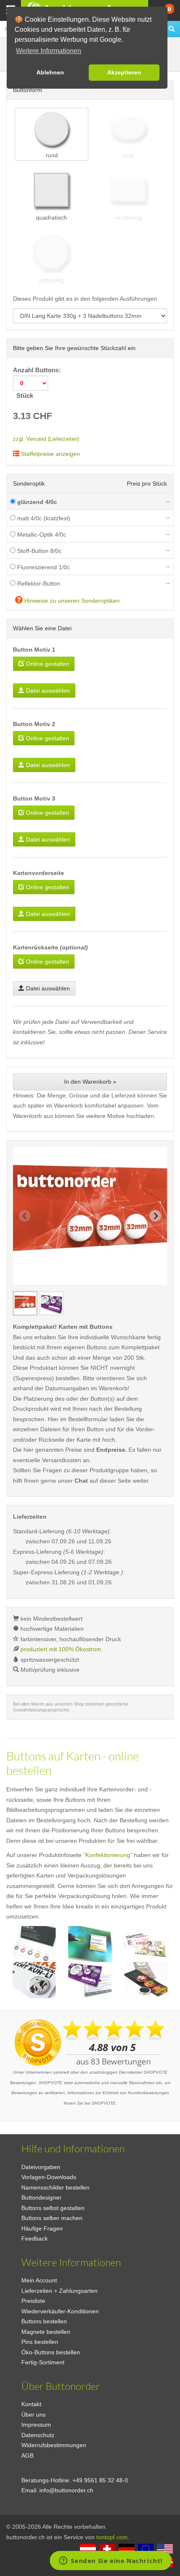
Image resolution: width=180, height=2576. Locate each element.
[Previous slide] (25, 1216)
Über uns (33, 2415)
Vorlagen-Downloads (49, 2177)
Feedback (35, 2238)
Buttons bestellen (44, 2321)
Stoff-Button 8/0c (39, 551)
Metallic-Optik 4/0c (41, 535)
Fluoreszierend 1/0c (43, 567)
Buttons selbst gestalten (53, 2208)
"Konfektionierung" (108, 1855)
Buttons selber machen (52, 2218)
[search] (172, 29)
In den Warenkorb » (90, 1082)
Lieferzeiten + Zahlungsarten (59, 2291)
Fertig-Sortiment (43, 2362)
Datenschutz (38, 2435)
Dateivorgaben (41, 2167)
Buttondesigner (41, 2197)
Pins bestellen (40, 2342)
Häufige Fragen (42, 2228)
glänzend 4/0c (36, 502)
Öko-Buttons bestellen (51, 2352)
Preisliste (33, 2301)
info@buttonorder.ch (66, 2490)
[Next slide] (155, 1216)
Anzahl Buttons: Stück (38, 383)
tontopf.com (112, 2537)
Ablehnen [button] (50, 72)
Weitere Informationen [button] (49, 51)
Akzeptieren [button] (124, 72)
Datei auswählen (47, 691)
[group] (25, 1303)
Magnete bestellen (46, 2332)
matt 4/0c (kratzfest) (43, 518)
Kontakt (31, 2404)
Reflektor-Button (38, 583)
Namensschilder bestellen (55, 2187)
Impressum (36, 2425)
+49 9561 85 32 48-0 (100, 2480)
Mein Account (39, 2280)
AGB (27, 2456)
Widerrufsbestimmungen (54, 2445)
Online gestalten (47, 664)
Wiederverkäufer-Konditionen (60, 2311)
